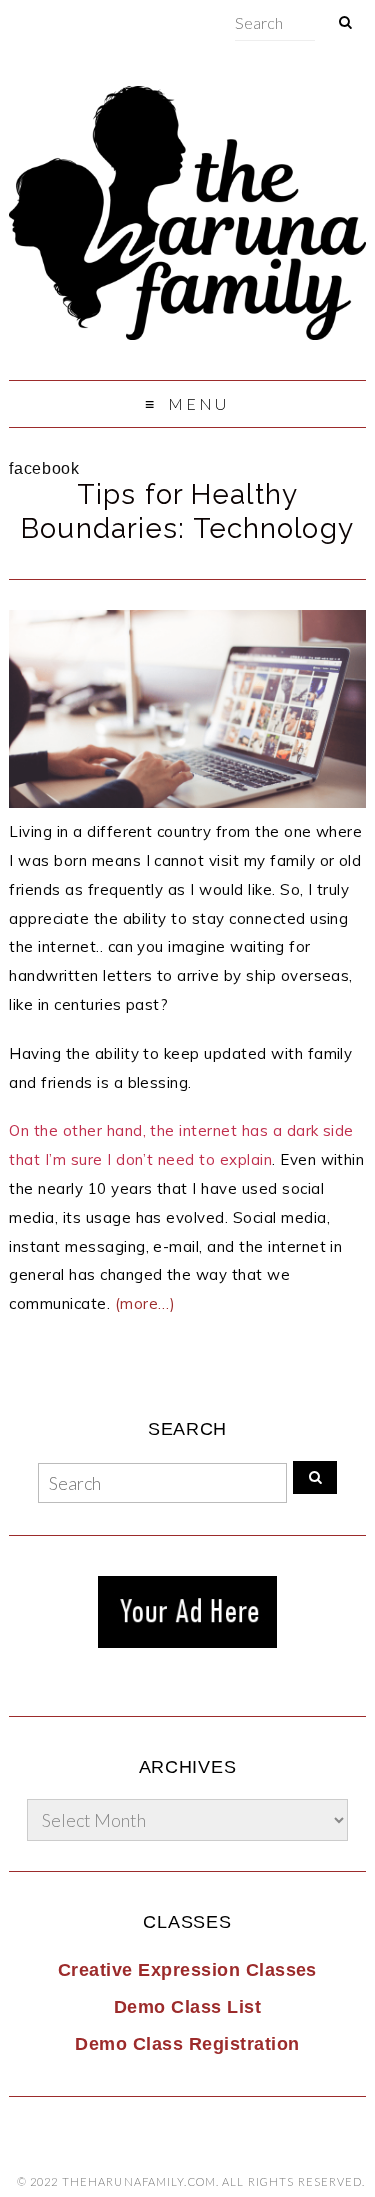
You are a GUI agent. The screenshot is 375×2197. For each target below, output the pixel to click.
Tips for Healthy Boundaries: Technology (187, 511)
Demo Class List (187, 2007)
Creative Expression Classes (187, 1970)
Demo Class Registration (187, 2044)
